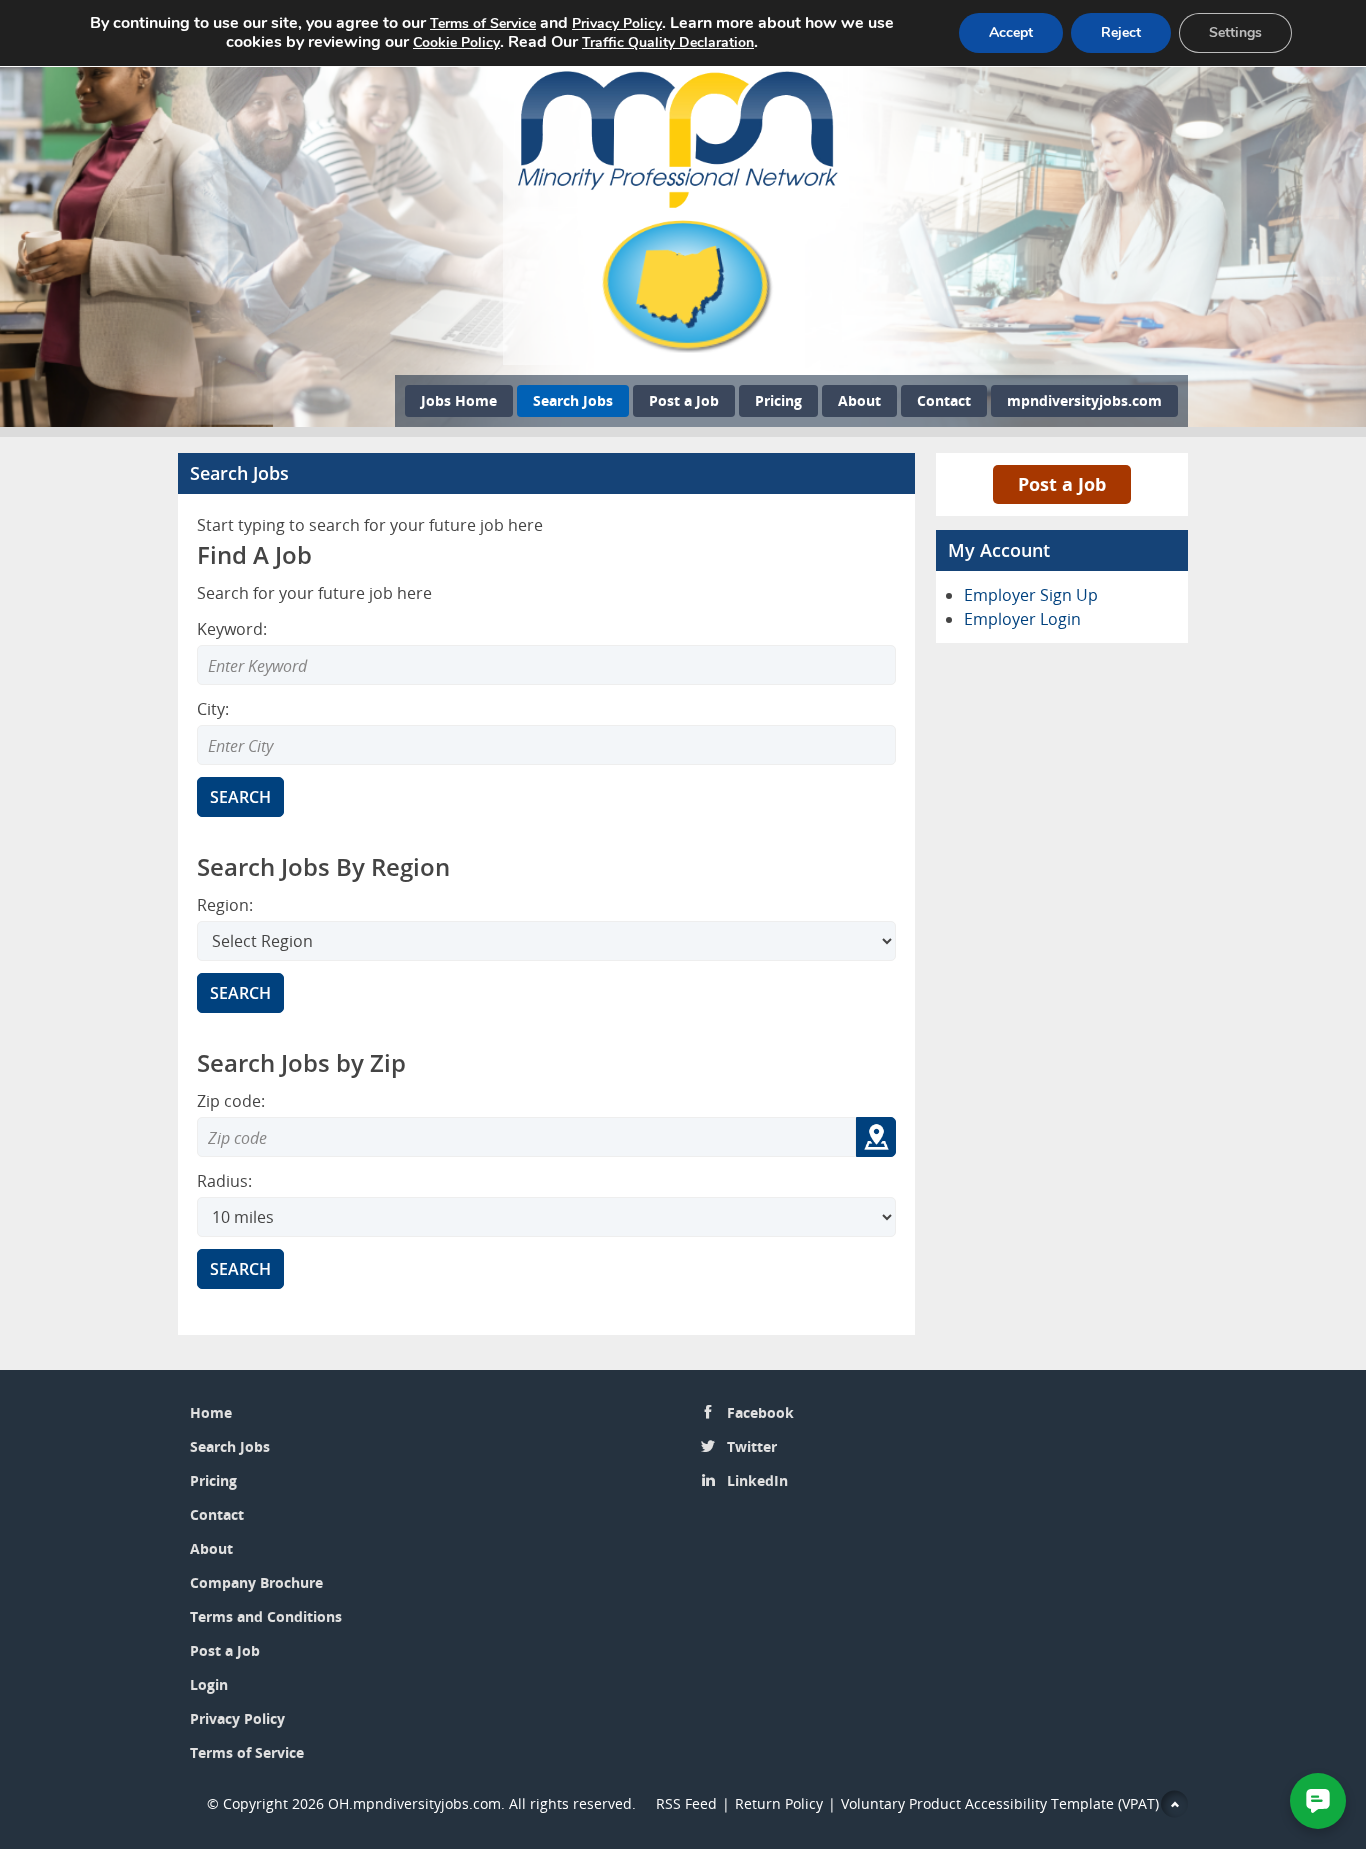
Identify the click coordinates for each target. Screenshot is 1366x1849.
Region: (225, 905)
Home (211, 1412)
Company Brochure (256, 1582)
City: (213, 709)
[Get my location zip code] (876, 1137)
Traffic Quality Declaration (668, 42)
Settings (1235, 32)
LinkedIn (757, 1480)
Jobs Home (459, 400)
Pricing (778, 400)
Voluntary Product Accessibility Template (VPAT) (1000, 1803)
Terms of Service (247, 1752)
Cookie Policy (456, 42)
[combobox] (546, 745)
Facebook (760, 1412)
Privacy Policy (239, 1718)
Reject (1121, 32)
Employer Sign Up (1031, 595)
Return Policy (779, 1803)
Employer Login (1022, 619)
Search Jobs (573, 400)
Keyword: (232, 629)
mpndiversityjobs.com (1084, 400)
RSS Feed (686, 1803)
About (859, 400)
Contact (944, 400)
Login (209, 1684)
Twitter (752, 1446)
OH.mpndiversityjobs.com (414, 1803)
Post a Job (684, 400)
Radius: (224, 1181)
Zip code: (231, 1101)
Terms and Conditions (266, 1616)
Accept (1011, 32)
